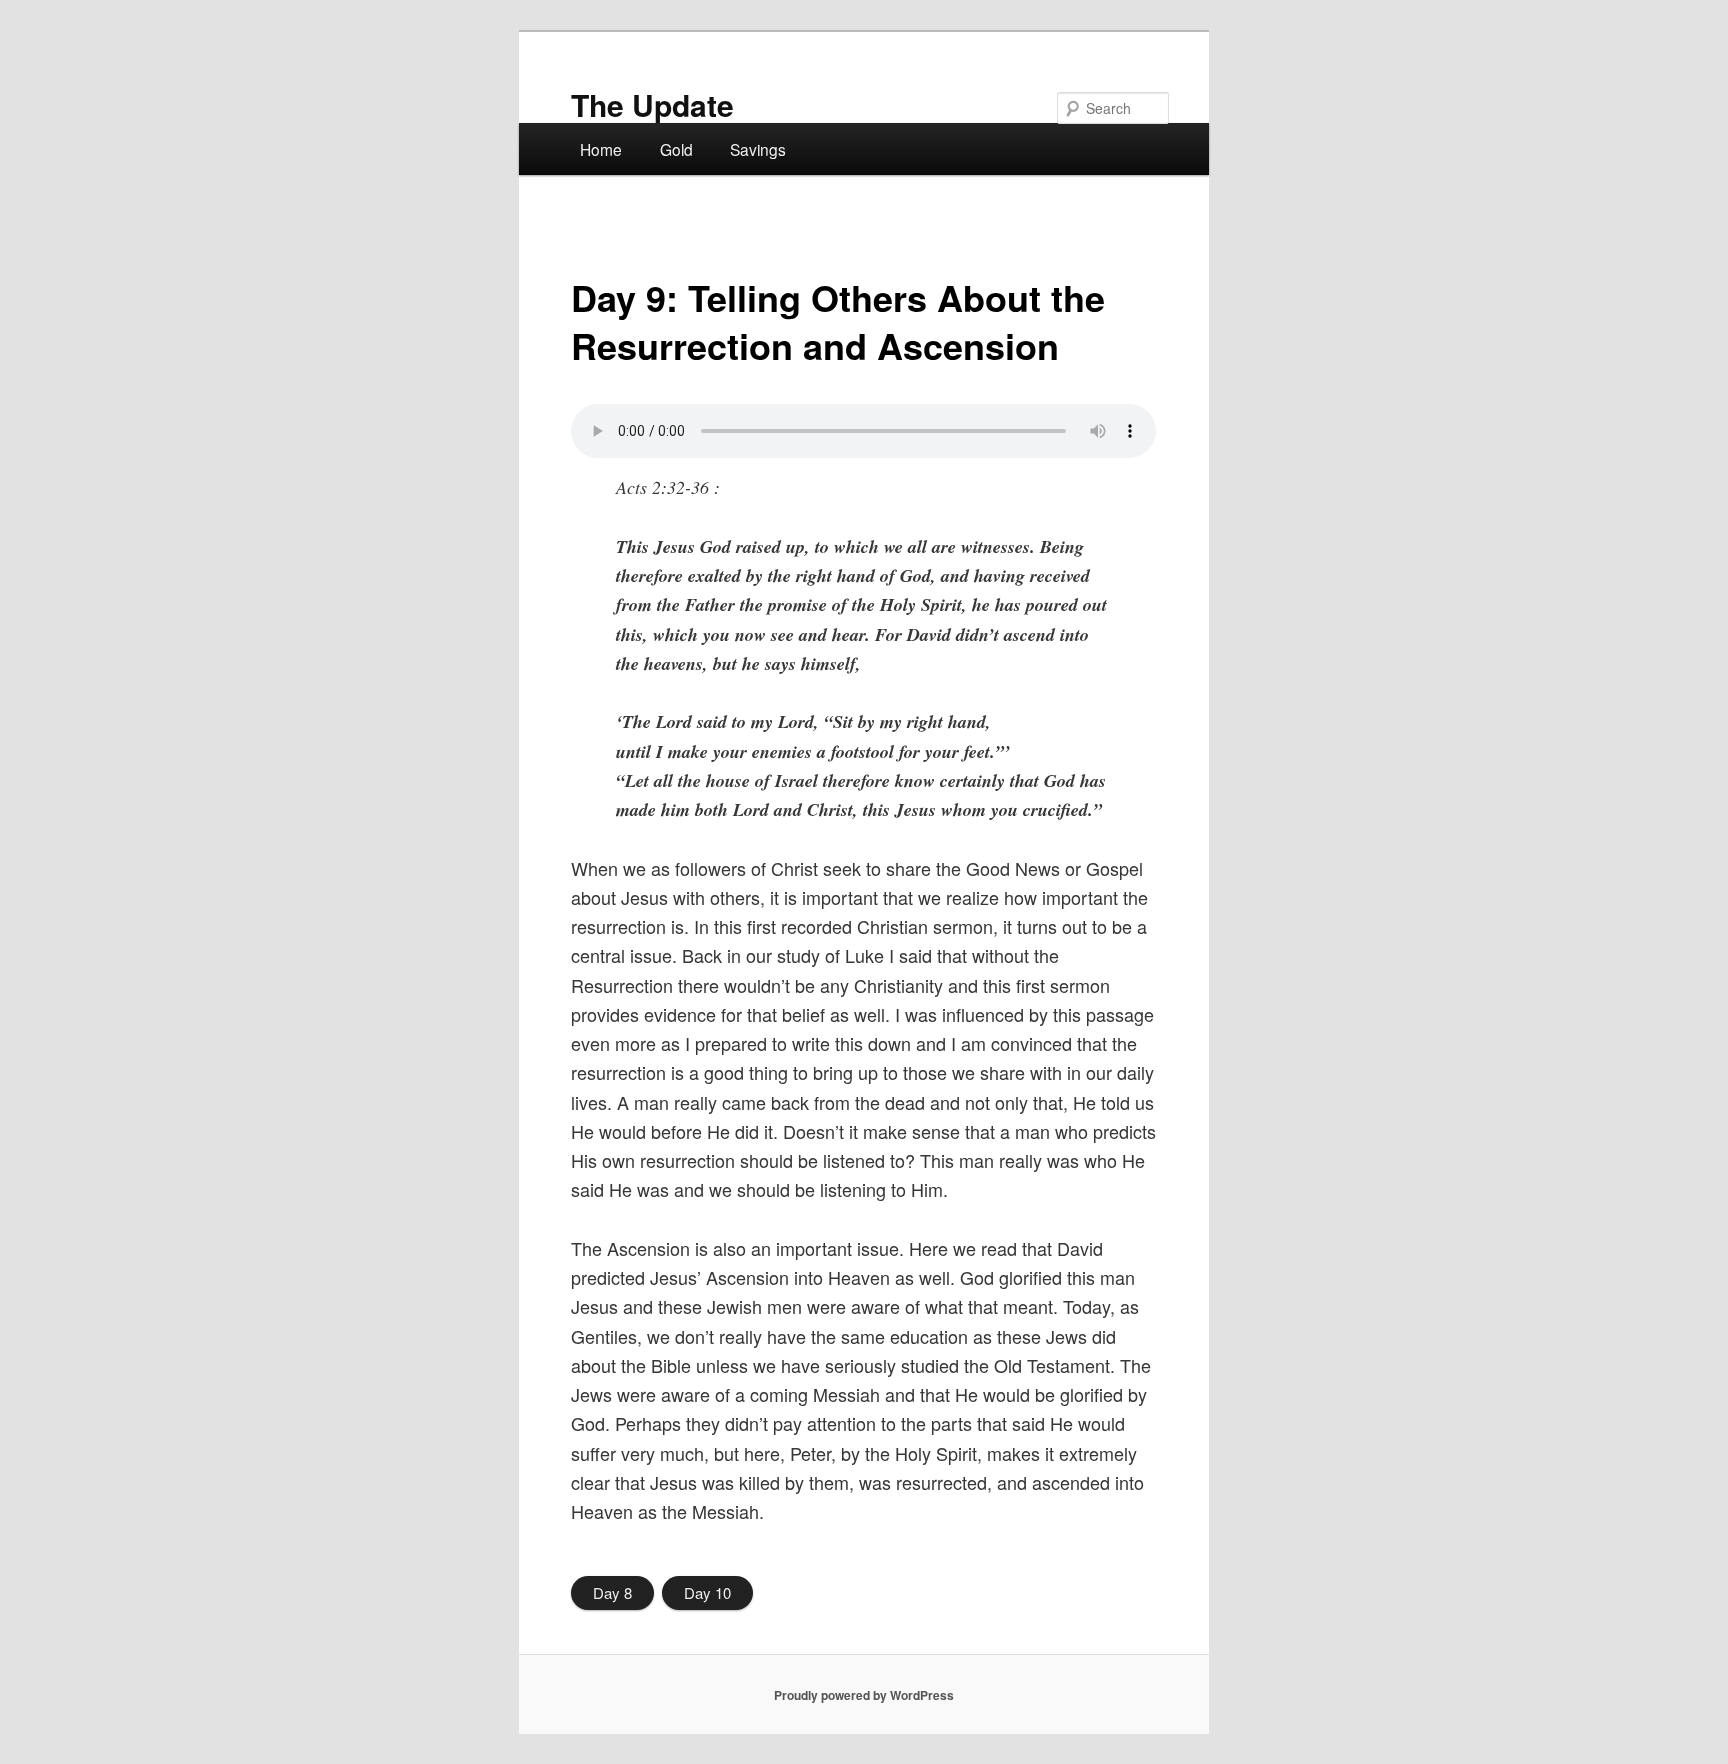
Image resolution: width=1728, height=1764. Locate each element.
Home (601, 149)
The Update (652, 104)
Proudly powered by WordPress (864, 1695)
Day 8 (612, 1592)
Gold (676, 149)
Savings (758, 149)
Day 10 (707, 1592)
